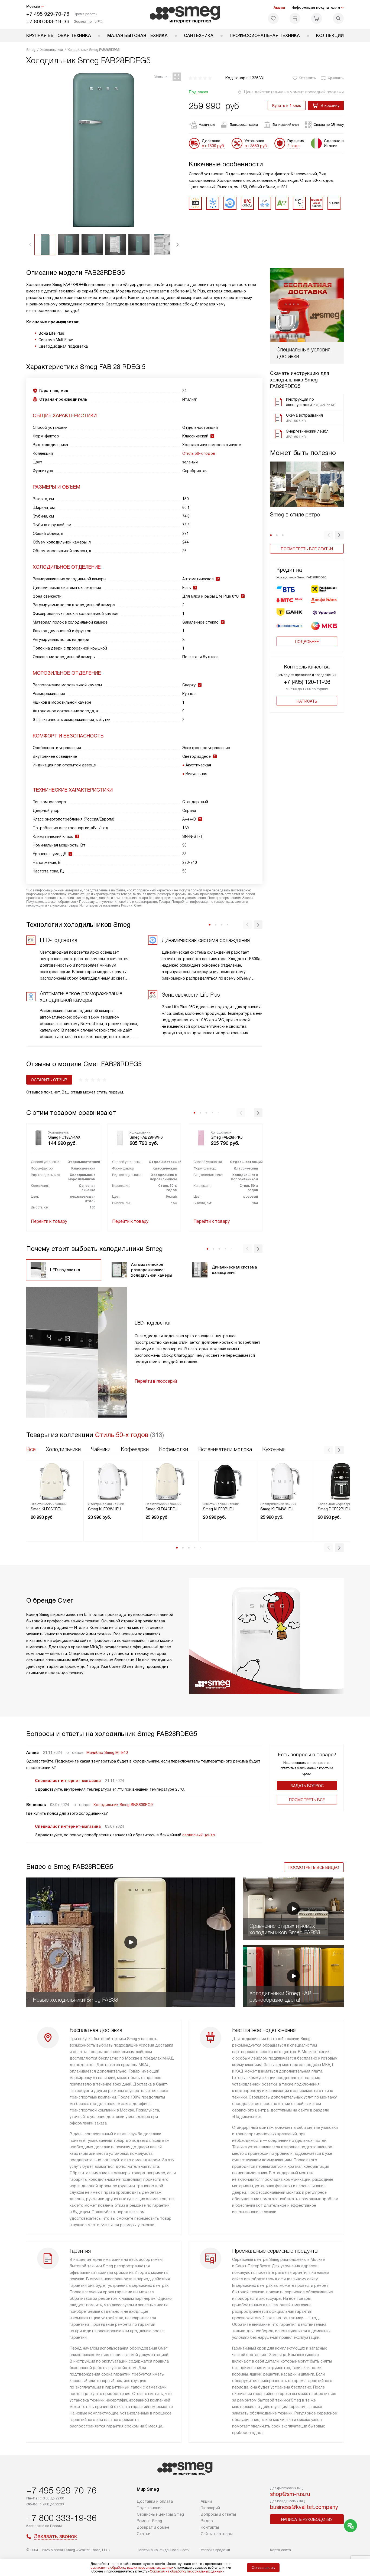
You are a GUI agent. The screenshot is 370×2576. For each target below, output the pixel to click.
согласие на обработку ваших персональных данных (132, 2568)
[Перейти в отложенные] (273, 18)
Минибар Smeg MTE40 (107, 1753)
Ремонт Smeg (149, 2521)
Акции (279, 7)
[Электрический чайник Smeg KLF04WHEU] (285, 1481)
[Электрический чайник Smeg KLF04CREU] (170, 1481)
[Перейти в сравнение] (295, 18)
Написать (307, 701)
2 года (293, 146)
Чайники (101, 1449)
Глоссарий (210, 2508)
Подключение (150, 2508)
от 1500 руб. (213, 146)
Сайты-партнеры (217, 2534)
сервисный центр (199, 1835)
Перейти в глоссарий (156, 1381)
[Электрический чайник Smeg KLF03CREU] (55, 1481)
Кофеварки (135, 1449)
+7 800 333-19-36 (48, 22)
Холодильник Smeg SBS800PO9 (123, 1805)
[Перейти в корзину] (317, 18)
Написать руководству (307, 2519)
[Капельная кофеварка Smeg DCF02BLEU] (342, 1481)
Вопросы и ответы (218, 2514)
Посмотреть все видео (314, 1867)
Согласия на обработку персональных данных (186, 2571)
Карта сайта (280, 2550)
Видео (207, 2521)
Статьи (144, 2534)
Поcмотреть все (307, 1800)
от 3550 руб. (256, 146)
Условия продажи (215, 2550)
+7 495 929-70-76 (48, 14)
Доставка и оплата (155, 2501)
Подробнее (307, 642)
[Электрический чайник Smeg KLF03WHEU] (112, 1481)
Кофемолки (173, 1449)
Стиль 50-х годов (199, 453)
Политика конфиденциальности (163, 2550)
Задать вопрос (307, 1786)
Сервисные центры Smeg (160, 2514)
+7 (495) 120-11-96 (307, 682)
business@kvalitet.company (304, 2507)
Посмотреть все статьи (307, 549)
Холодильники (63, 1449)
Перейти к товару (49, 1221)
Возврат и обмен (153, 2527)
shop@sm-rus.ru (290, 2494)
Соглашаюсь (263, 2568)
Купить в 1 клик (287, 106)
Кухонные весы (281, 1449)
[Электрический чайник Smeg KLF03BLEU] (227, 1481)
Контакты (210, 2527)
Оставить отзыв (49, 1080)
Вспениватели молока (225, 1449)
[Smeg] (185, 15)
